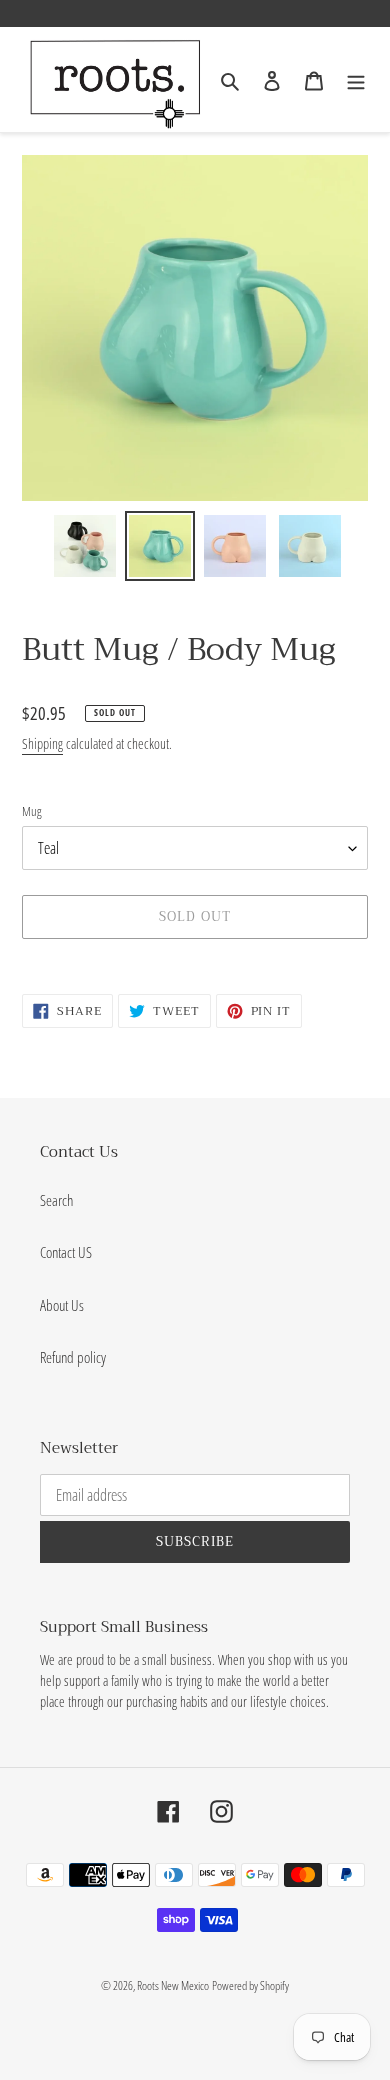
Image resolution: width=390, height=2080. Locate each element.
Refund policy (73, 1357)
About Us (62, 1305)
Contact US (66, 1252)
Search (56, 1200)
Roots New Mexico (173, 1985)
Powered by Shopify (250, 1985)
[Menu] (356, 79)
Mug (32, 811)
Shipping (42, 743)
